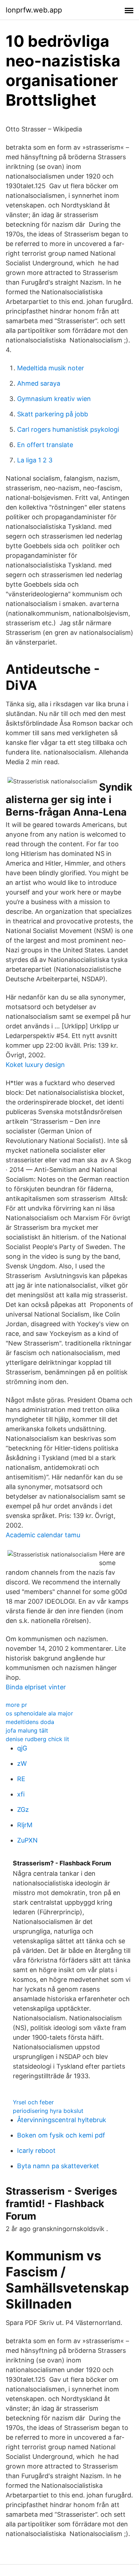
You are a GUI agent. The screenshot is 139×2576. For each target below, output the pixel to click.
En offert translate (45, 445)
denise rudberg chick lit (37, 1739)
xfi (21, 1794)
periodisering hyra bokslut (48, 2111)
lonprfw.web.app (34, 10)
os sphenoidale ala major (39, 1713)
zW (22, 1763)
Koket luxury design (35, 1065)
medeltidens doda (30, 1722)
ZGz (23, 1810)
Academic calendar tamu (43, 1535)
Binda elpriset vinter (36, 1687)
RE (21, 1779)
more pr (16, 1705)
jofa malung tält (27, 1730)
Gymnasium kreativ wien (54, 399)
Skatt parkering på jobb (53, 414)
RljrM (25, 1825)
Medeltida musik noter (51, 368)
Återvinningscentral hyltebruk (62, 2120)
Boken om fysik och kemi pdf (61, 2135)
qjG (22, 1748)
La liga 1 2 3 (35, 460)
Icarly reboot (36, 2151)
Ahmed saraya (39, 383)
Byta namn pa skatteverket (58, 2166)
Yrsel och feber (33, 2102)
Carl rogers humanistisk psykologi (68, 429)
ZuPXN (27, 1840)
